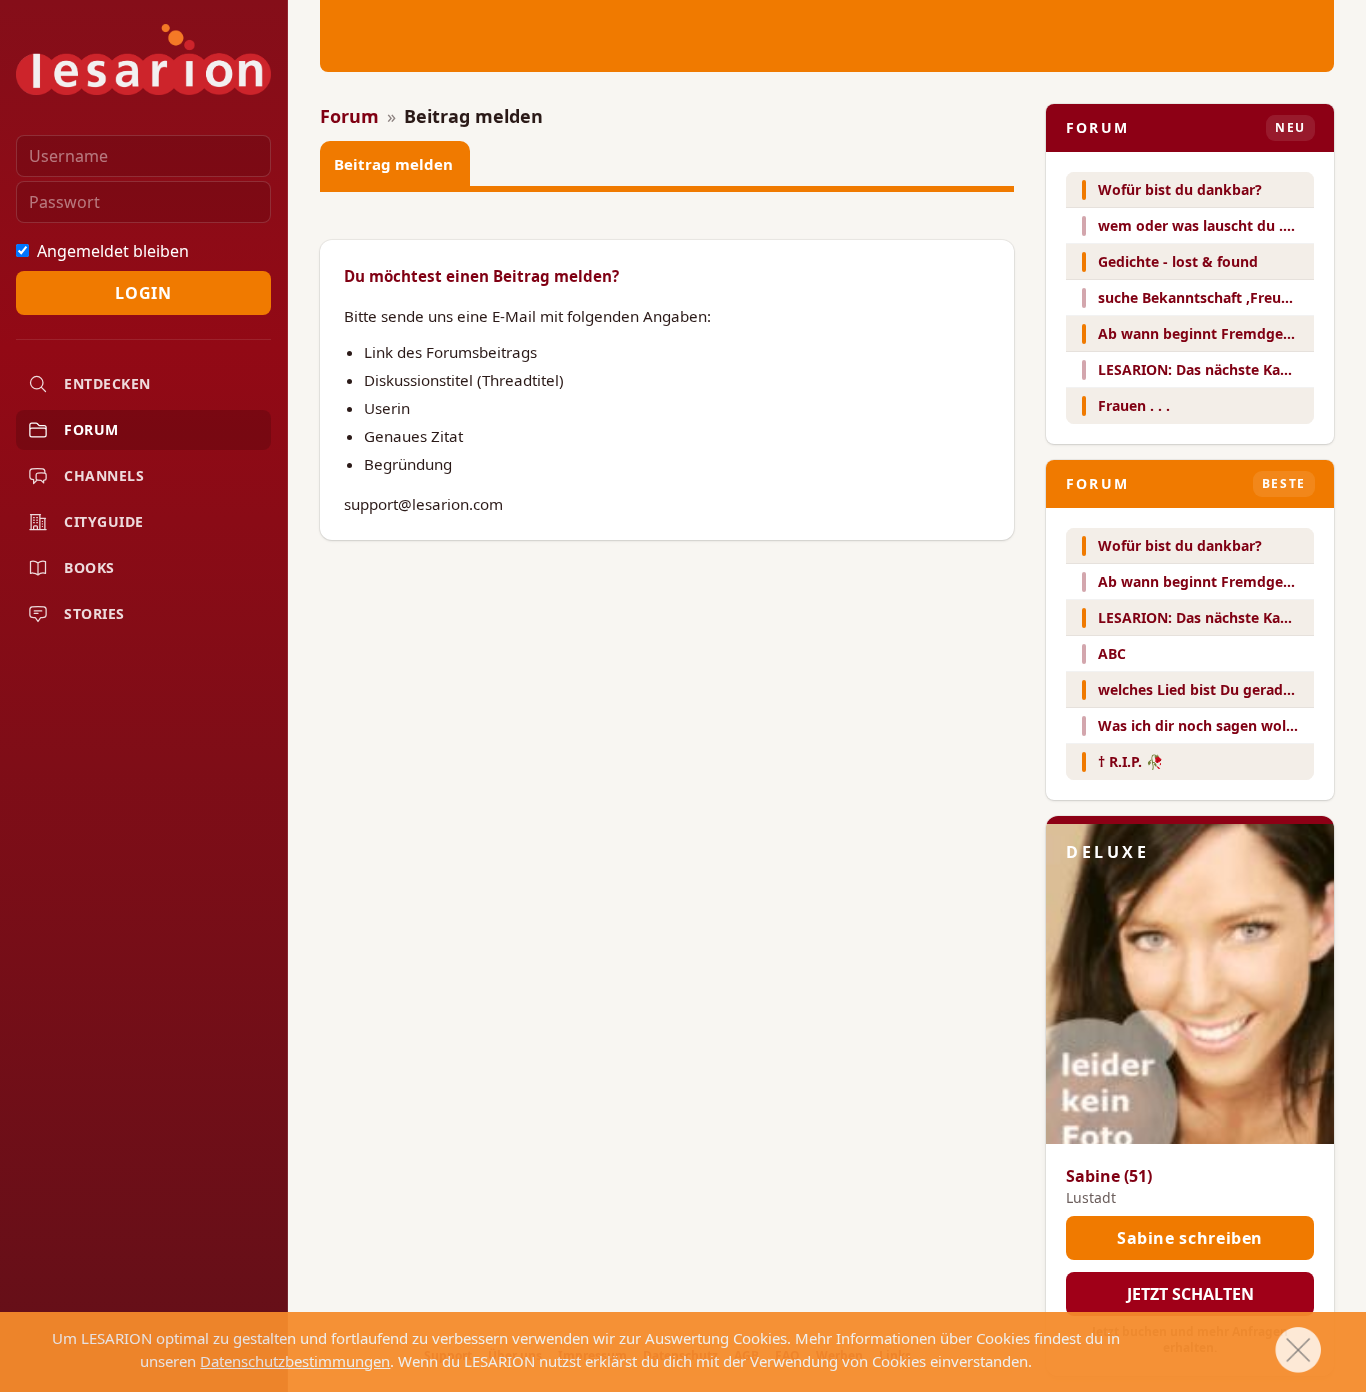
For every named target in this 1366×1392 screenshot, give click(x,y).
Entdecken (107, 383)
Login (143, 293)
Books (89, 567)
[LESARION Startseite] (143, 59)
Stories (94, 613)
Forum (91, 429)
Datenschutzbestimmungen (295, 1361)
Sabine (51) (1109, 1176)
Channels (104, 475)
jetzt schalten (1190, 1294)
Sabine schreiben (1190, 1238)
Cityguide (104, 521)
